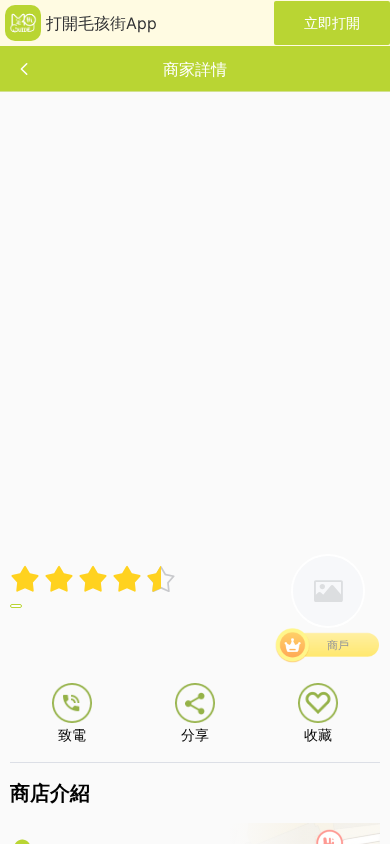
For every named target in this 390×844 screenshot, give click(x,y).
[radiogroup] (93, 579)
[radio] (27, 579)
